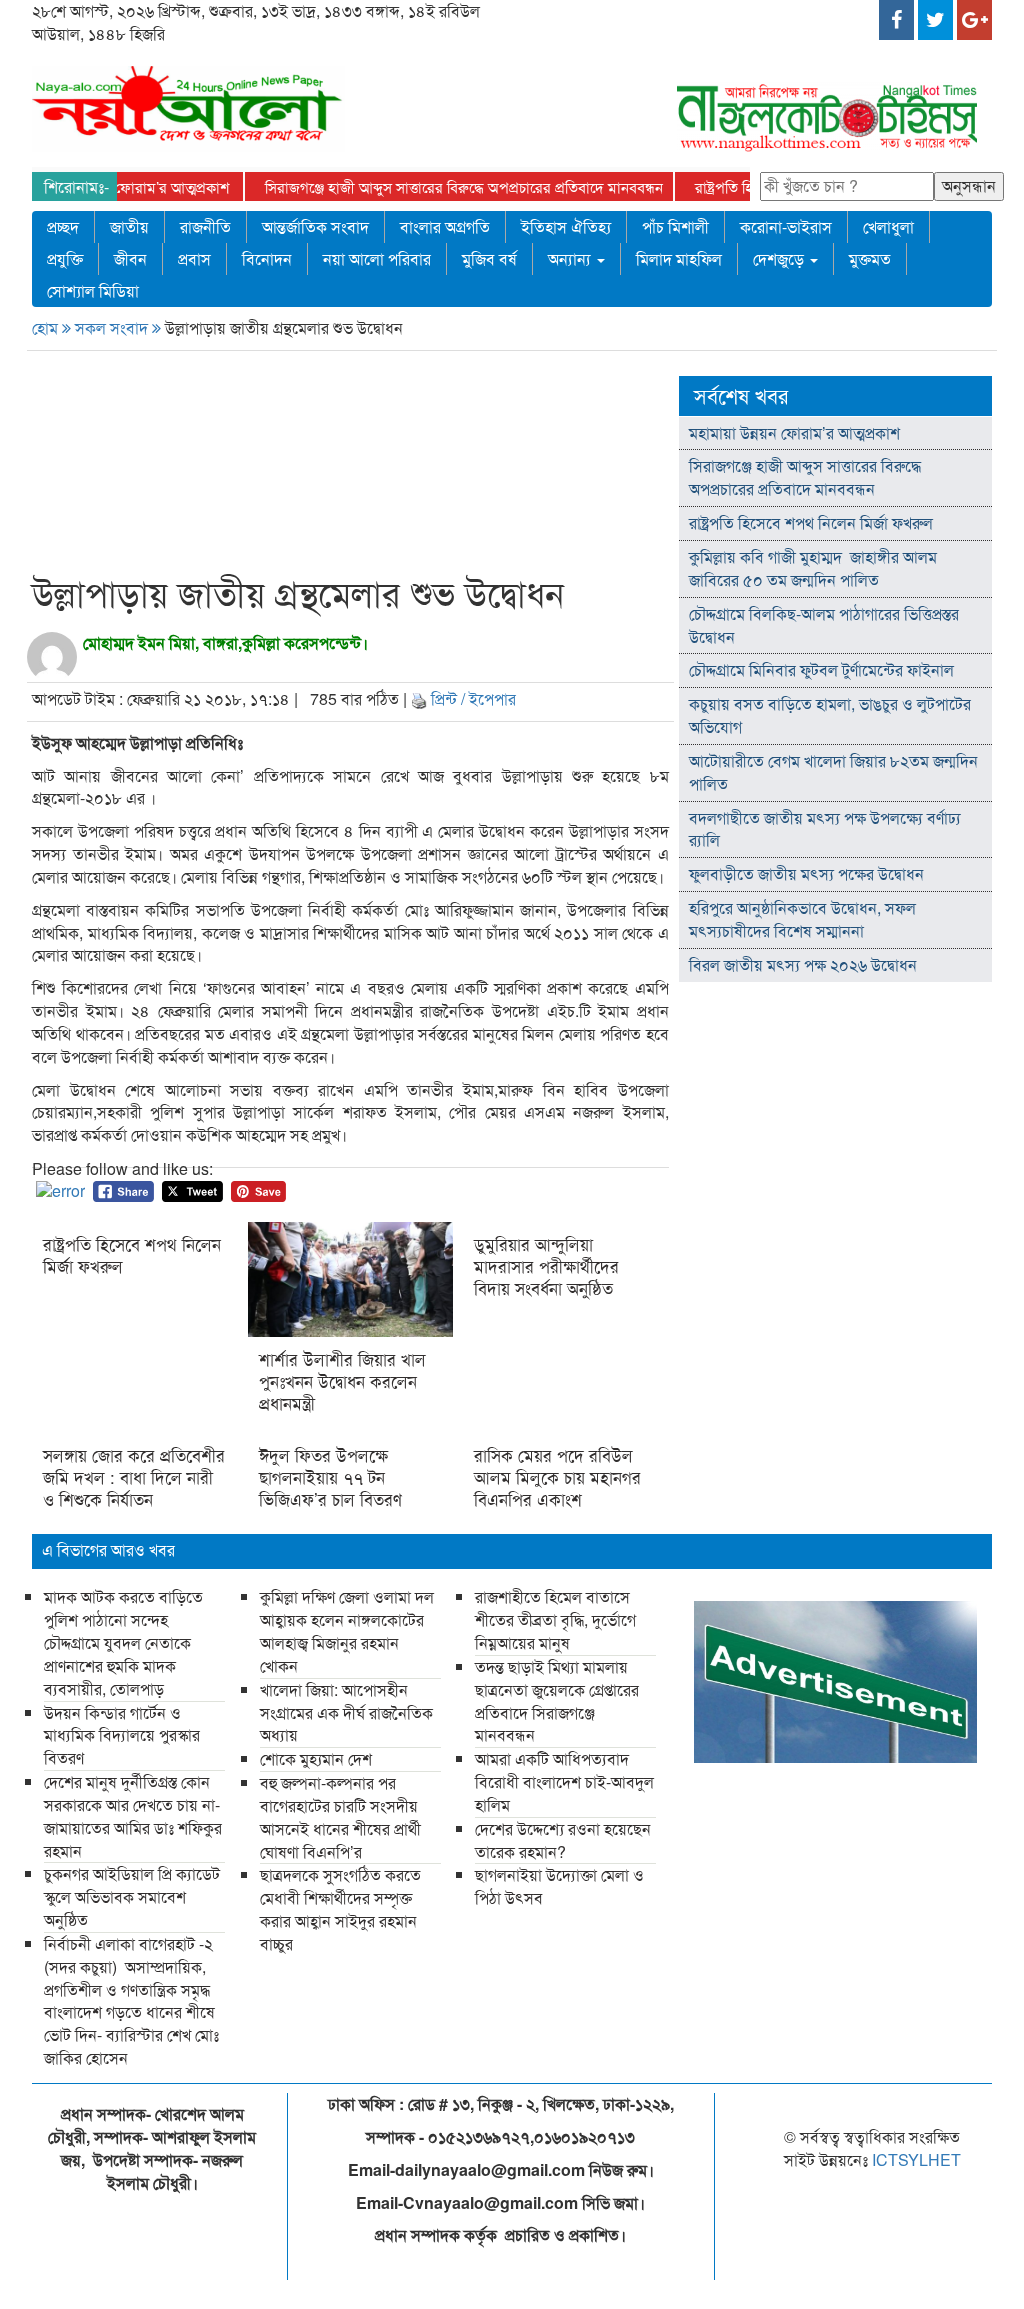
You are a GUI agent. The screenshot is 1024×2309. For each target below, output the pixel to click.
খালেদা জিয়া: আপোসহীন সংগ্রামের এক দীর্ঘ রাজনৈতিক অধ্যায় (346, 1712)
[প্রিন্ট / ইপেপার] (419, 698)
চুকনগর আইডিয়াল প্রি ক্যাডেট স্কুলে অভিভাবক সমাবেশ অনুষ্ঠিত (132, 1896)
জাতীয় (129, 226)
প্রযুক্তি (65, 258)
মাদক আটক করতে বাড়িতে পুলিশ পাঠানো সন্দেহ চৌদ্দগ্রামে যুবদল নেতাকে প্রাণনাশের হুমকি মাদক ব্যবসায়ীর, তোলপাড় (123, 1642)
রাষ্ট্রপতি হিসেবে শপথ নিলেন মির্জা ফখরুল (132, 1255)
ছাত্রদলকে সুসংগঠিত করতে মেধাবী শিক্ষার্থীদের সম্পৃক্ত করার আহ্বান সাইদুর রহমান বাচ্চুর (340, 1909)
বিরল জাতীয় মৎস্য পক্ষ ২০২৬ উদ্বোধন (805, 964)
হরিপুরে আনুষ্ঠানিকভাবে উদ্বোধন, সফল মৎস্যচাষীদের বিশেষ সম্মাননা (802, 919)
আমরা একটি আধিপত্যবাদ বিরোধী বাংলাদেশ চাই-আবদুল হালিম (564, 1781)
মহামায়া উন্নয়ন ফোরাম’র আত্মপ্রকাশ (130, 186)
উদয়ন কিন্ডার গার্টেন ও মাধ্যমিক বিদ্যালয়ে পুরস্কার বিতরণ (122, 1735)
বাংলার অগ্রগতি (445, 226)
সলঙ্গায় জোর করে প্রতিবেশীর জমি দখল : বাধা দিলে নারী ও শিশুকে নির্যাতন (134, 1477)
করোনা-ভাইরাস (786, 226)
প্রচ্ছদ (63, 226)
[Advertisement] (411, 466)
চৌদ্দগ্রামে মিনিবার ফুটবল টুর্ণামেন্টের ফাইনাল (821, 669)
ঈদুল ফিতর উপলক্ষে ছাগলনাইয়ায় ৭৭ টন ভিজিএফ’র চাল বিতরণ (333, 1477)
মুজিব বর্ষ (489, 258)
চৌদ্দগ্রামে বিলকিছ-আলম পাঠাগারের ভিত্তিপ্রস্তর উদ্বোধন (824, 625)
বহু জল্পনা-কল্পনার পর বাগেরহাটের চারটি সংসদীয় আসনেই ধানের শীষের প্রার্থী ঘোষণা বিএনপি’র (340, 1817)
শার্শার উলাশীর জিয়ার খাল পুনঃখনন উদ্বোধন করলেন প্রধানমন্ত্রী (342, 1381)
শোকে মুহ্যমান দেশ (316, 1758)
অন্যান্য (571, 258)
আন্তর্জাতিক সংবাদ (315, 226)
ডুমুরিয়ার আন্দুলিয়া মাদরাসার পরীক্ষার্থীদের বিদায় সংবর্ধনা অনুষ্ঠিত (546, 1266)
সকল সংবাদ (113, 327)
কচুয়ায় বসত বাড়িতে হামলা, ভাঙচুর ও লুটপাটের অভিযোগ (830, 715)
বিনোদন (267, 258)
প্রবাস (194, 258)
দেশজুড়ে (780, 258)
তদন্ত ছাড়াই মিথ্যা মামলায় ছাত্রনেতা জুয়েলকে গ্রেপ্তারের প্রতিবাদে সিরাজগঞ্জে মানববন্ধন (557, 1701)
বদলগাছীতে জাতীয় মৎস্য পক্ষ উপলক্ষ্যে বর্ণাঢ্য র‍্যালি (825, 829)
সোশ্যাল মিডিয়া (93, 290)
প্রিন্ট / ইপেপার (473, 698)
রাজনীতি (205, 226)
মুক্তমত (870, 258)
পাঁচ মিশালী (675, 226)
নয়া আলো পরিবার (377, 258)
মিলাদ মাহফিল (679, 258)
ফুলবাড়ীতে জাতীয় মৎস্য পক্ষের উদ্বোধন (806, 873)
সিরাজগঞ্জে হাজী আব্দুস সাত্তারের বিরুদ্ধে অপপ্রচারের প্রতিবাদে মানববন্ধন (464, 186)
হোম (47, 327)
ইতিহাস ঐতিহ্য (566, 226)
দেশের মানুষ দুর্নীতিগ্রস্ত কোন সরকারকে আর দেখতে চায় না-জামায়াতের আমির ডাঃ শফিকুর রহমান (133, 1816)
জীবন (130, 258)
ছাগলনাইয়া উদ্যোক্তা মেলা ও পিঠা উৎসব (559, 1886)
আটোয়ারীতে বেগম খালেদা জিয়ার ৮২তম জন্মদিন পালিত (833, 772)
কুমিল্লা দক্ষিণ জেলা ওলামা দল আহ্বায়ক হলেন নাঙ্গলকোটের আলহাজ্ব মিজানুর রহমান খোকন (347, 1631)
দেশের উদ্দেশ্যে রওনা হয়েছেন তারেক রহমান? (563, 1840)
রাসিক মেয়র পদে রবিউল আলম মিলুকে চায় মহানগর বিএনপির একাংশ (557, 1477)
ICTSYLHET (916, 2159)
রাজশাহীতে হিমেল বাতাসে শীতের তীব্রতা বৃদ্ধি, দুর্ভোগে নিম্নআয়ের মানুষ (555, 1619)
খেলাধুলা (888, 226)
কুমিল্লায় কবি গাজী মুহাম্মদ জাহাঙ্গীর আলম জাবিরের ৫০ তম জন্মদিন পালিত (813, 568)
